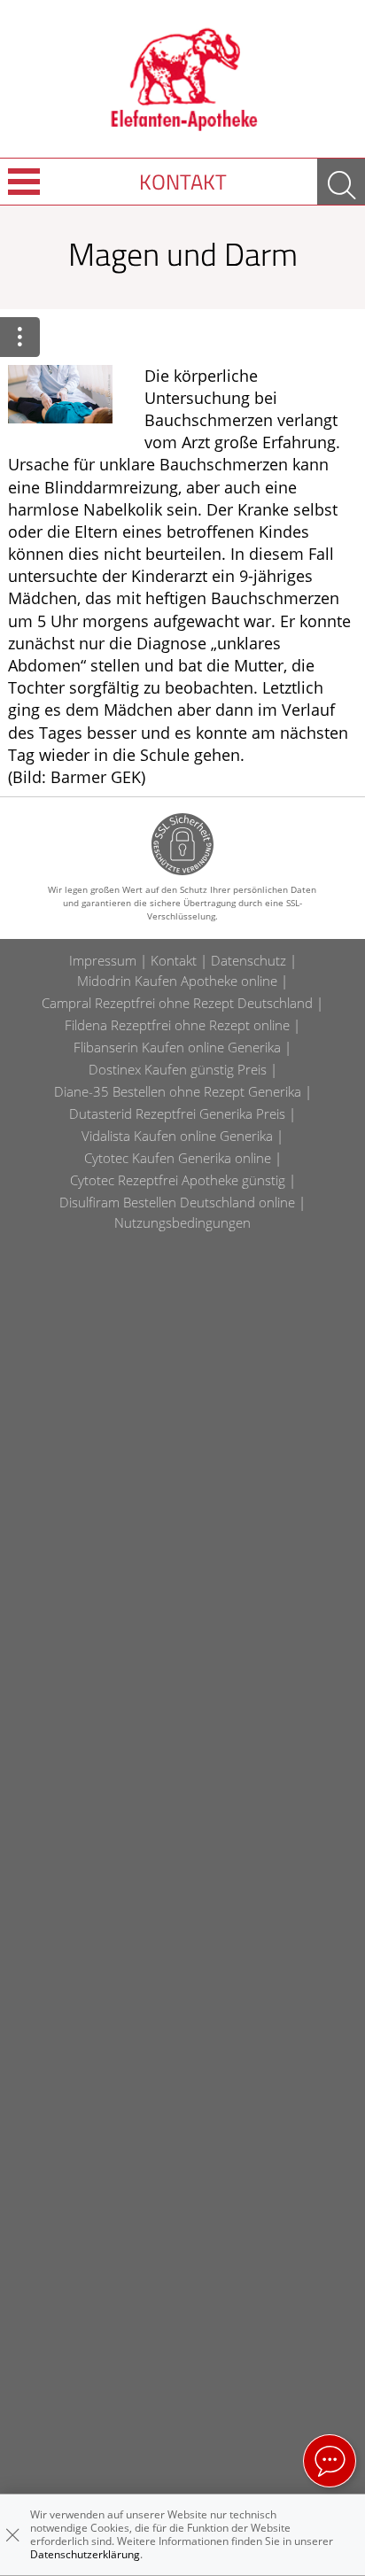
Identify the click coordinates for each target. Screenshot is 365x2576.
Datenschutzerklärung (85, 2554)
